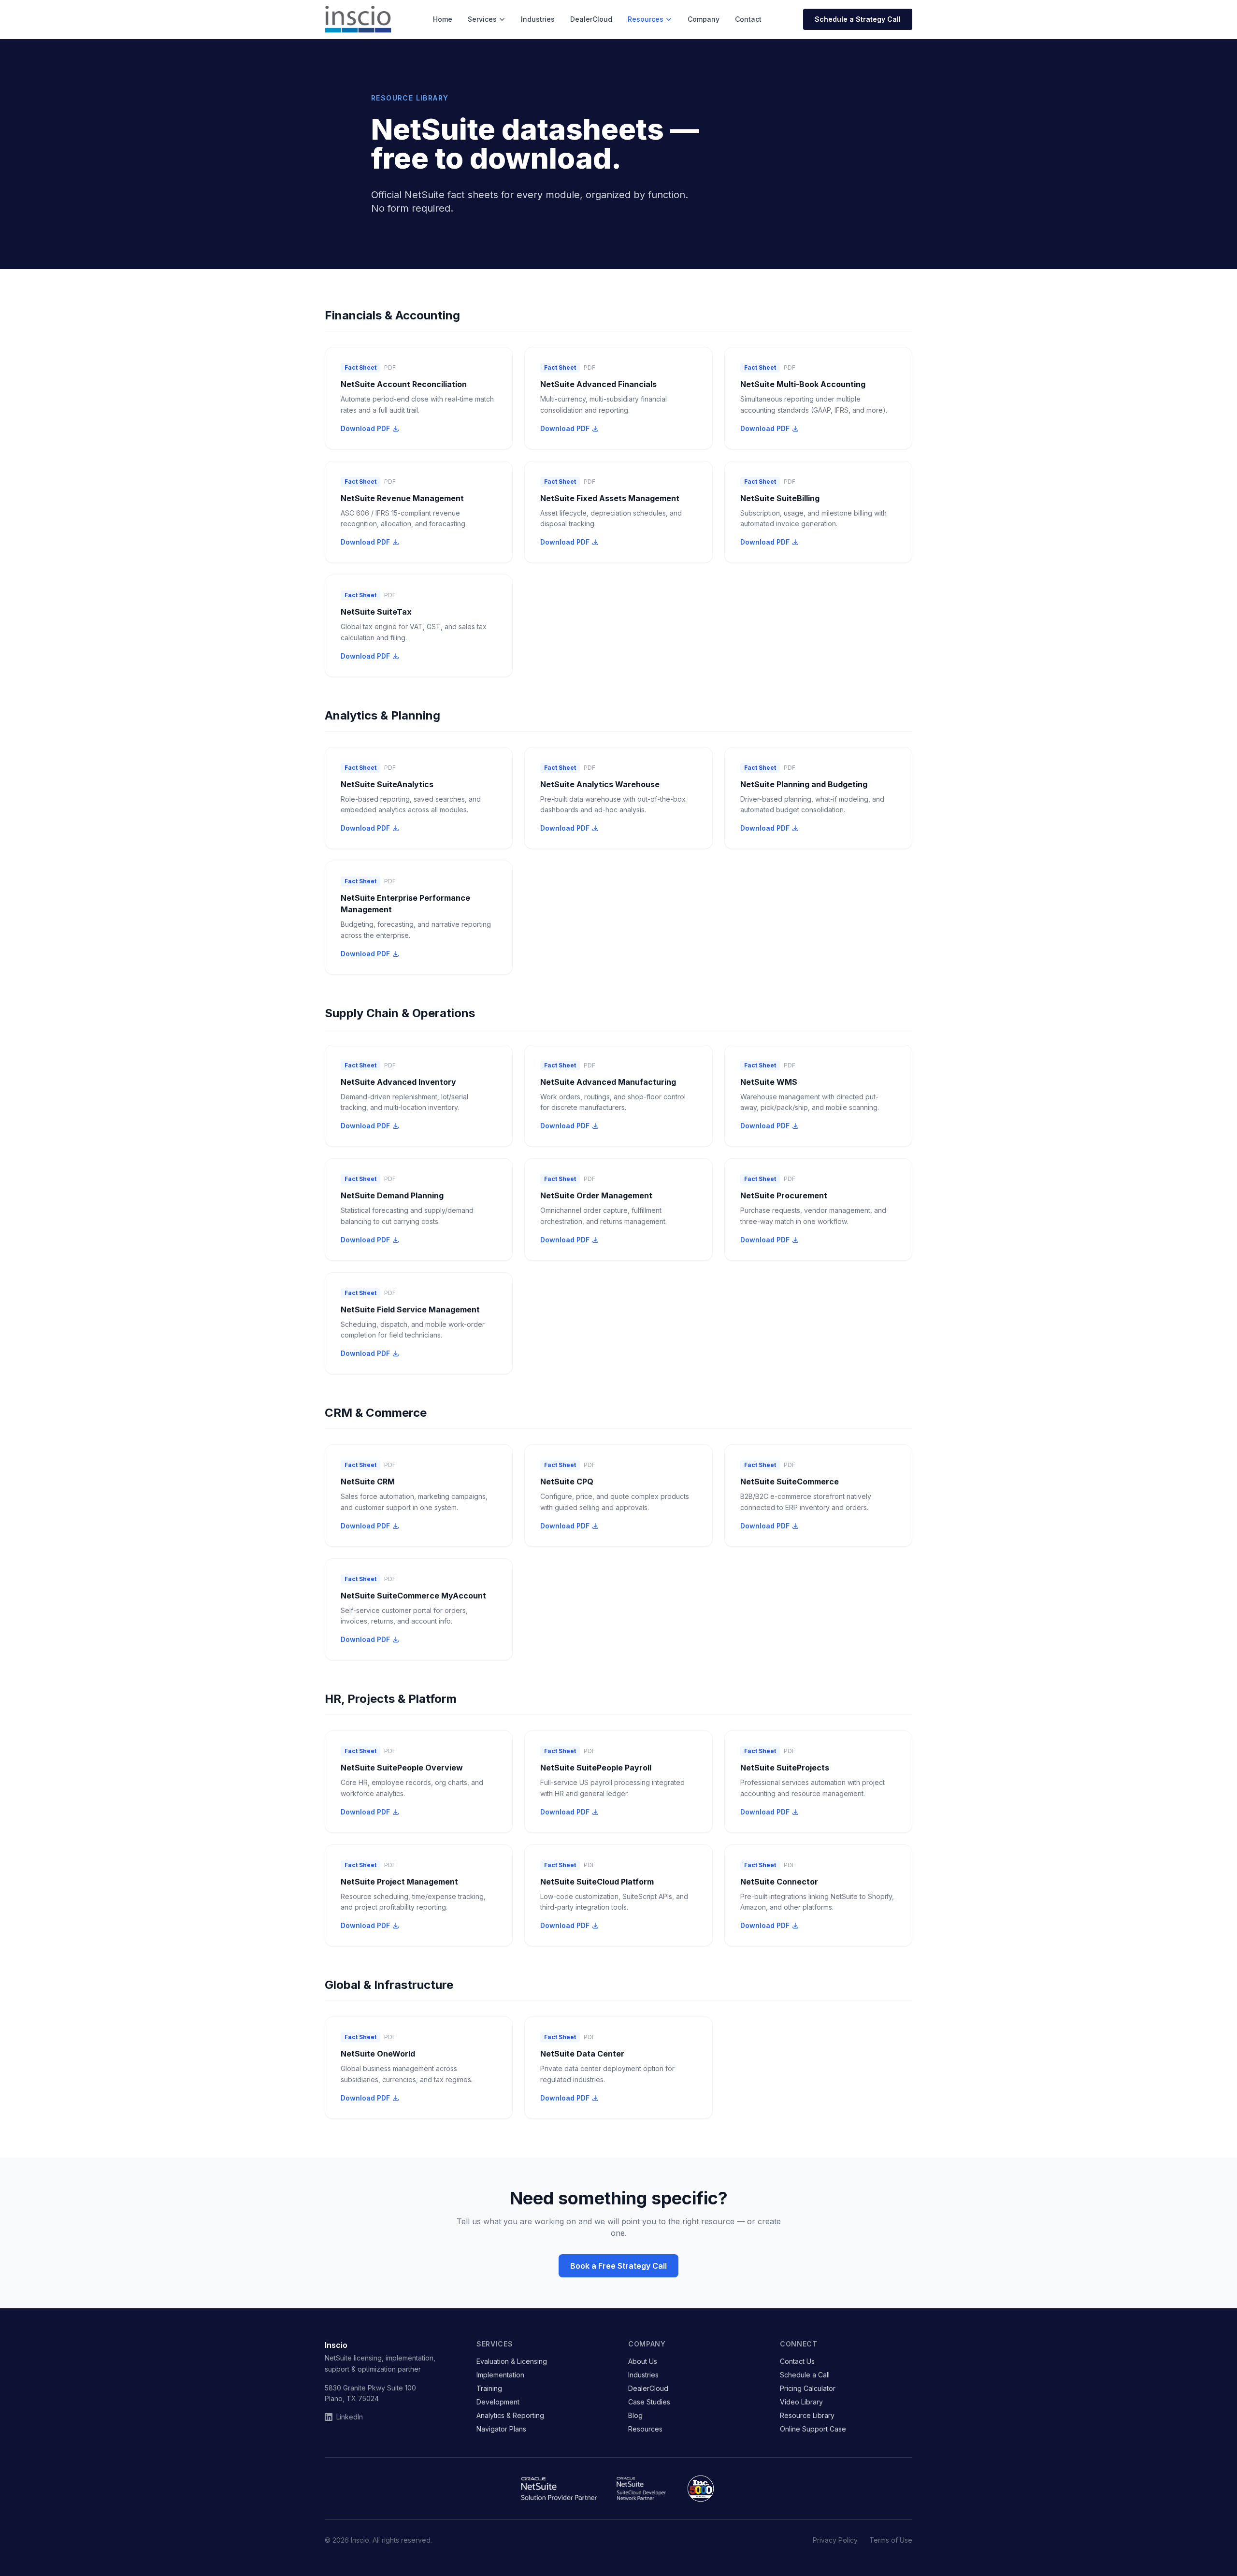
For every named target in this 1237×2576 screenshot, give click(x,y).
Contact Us (797, 2361)
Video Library (801, 2402)
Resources (646, 19)
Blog (635, 2415)
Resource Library (807, 2415)
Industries (538, 19)
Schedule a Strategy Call (858, 19)
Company (704, 19)
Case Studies (649, 2402)
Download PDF (365, 428)
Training (489, 2388)
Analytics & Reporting (510, 2415)
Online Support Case (813, 2429)
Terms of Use (891, 2540)
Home (443, 19)
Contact (748, 19)
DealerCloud (591, 19)
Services (482, 19)
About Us (643, 2361)
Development (498, 2402)
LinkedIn (350, 2417)
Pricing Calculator (808, 2388)
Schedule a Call (805, 2375)
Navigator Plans (501, 2429)
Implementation (500, 2375)
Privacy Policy (835, 2540)
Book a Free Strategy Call (618, 2266)
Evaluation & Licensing (512, 2361)
